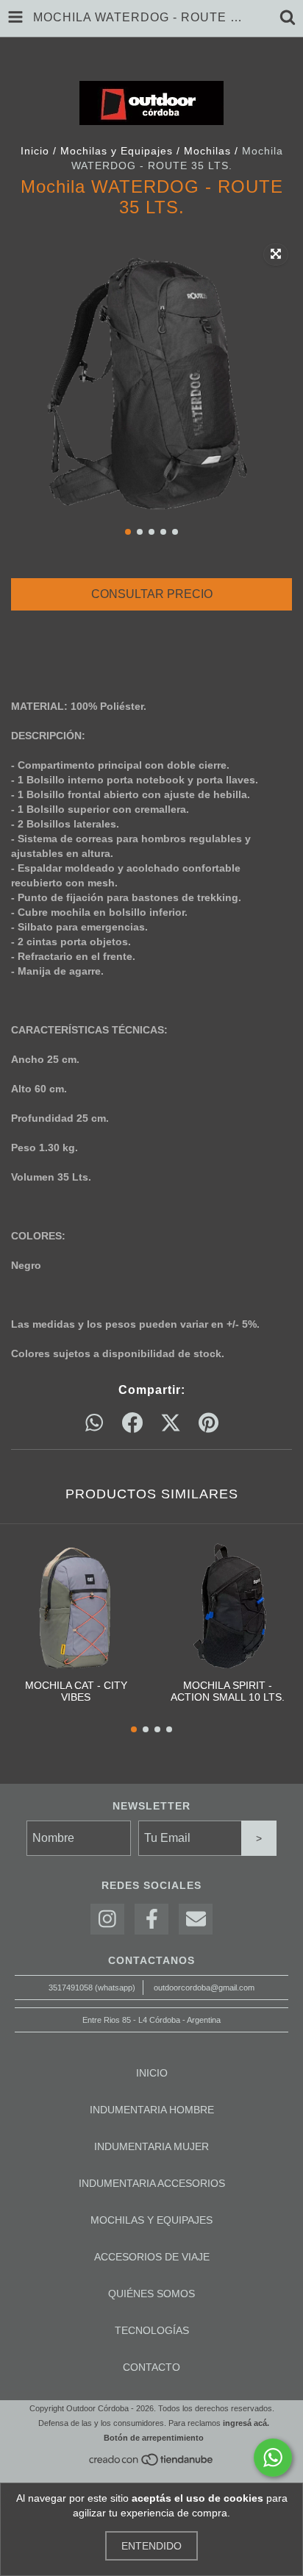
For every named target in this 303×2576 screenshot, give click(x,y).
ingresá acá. (246, 2423)
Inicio (35, 151)
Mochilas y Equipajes (117, 151)
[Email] (196, 1919)
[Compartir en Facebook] (132, 1423)
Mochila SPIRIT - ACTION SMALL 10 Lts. (228, 1691)
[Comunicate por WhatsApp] (273, 2458)
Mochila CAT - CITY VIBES (76, 1691)
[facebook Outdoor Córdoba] (151, 1919)
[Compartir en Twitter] (171, 1423)
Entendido (151, 2546)
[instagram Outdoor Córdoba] (107, 1919)
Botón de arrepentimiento (154, 2438)
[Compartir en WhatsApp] (94, 1423)
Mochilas (207, 151)
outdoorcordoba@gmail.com (204, 1988)
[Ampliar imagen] (276, 255)
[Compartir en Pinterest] (208, 1423)
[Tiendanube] (152, 2464)
